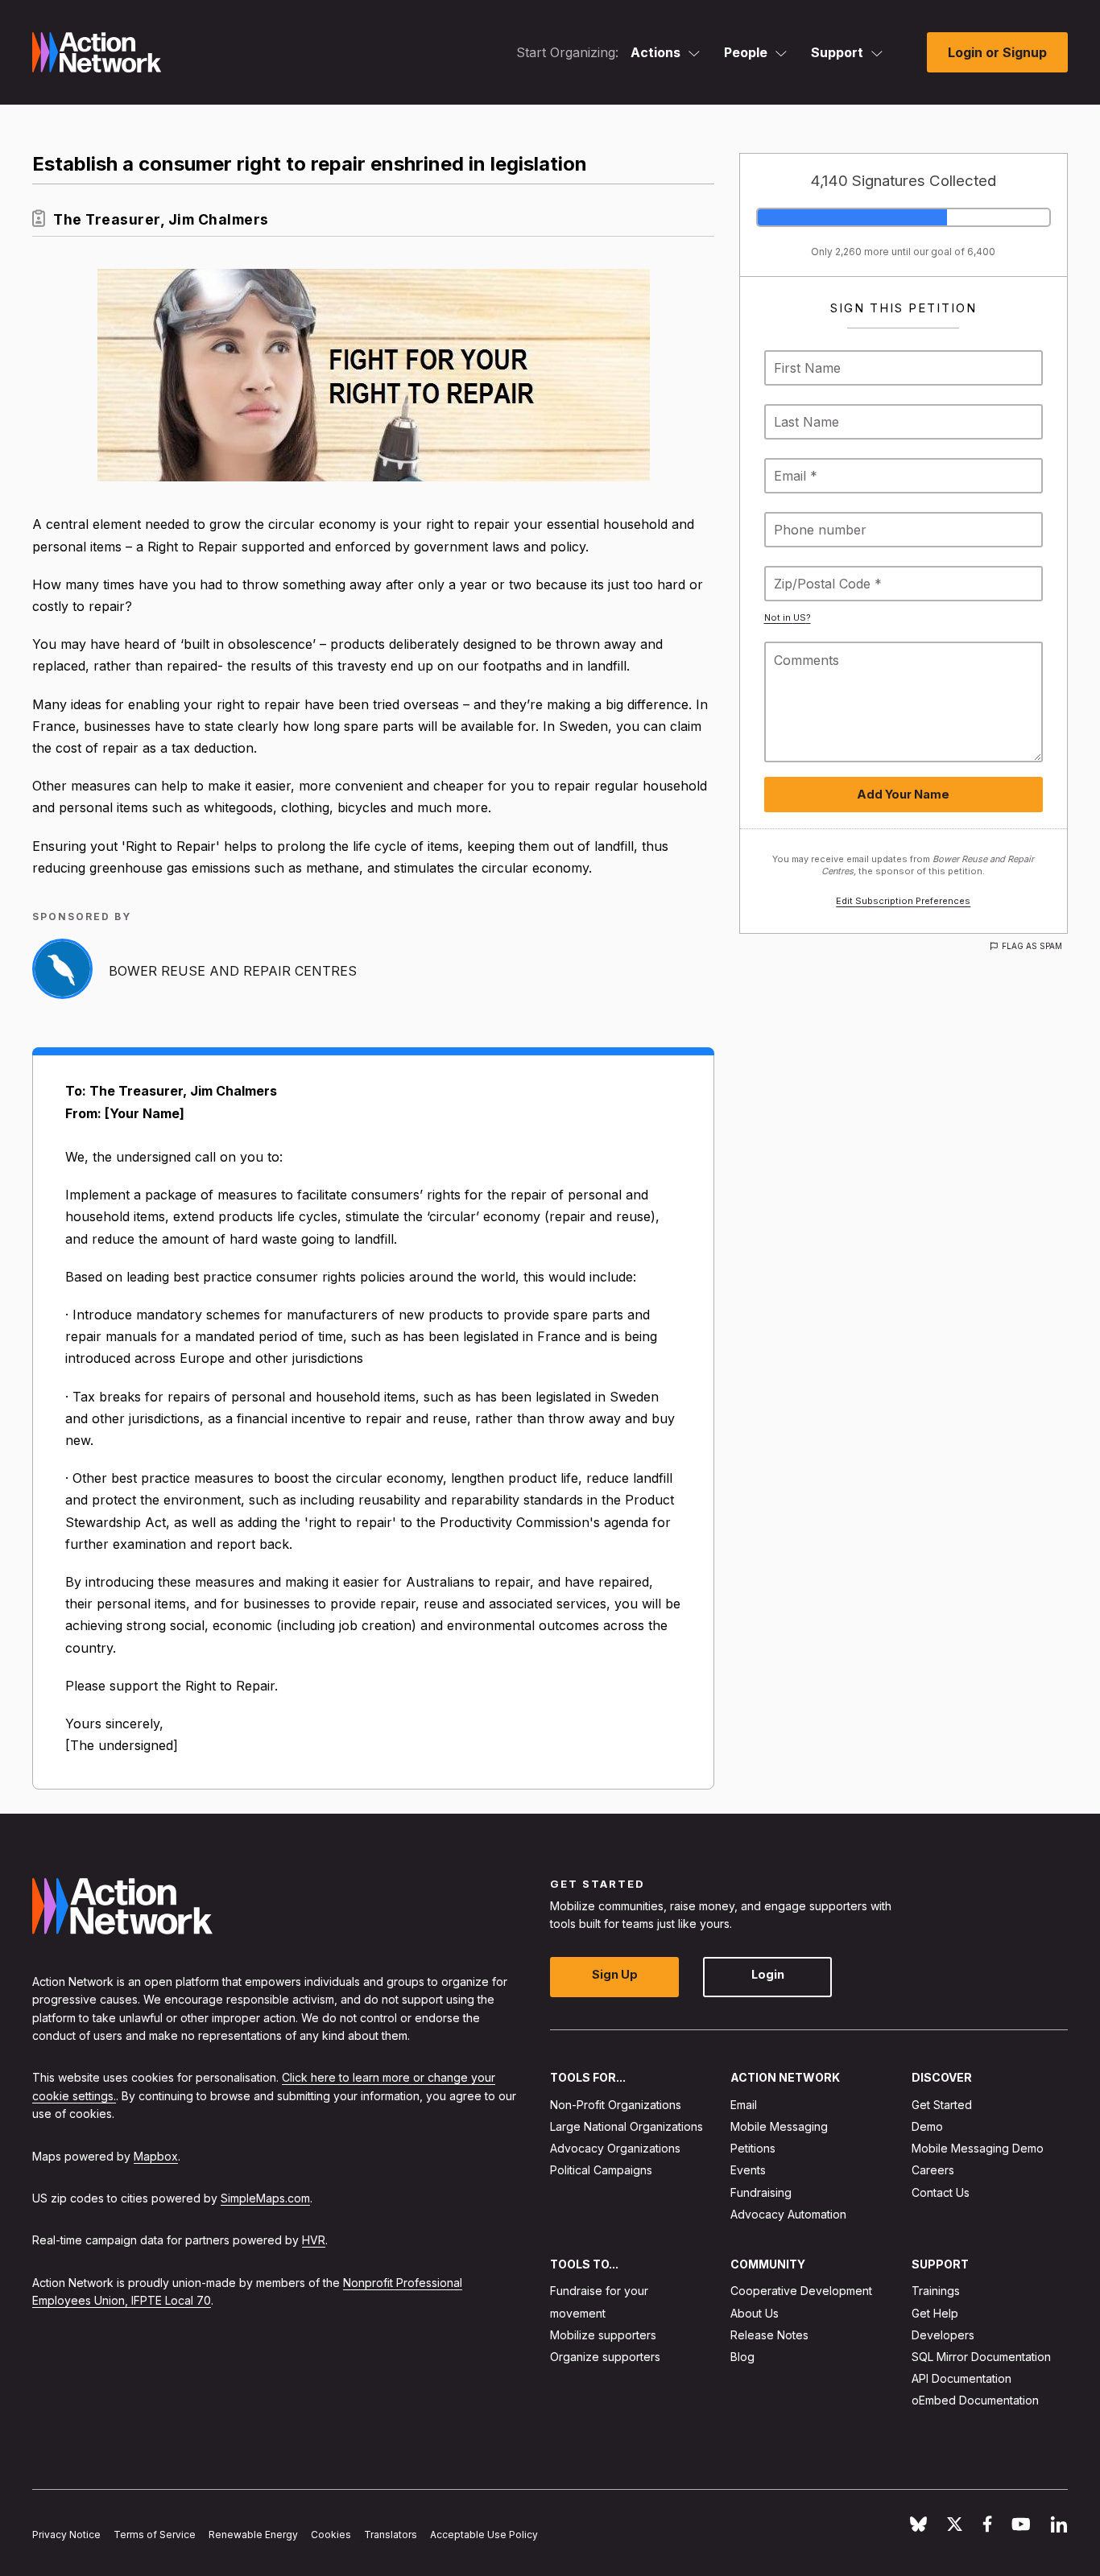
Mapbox (156, 2156)
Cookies (331, 2535)
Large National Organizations (627, 2126)
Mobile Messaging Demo (978, 2149)
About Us (755, 2313)
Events (748, 2171)
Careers (933, 2171)
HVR (314, 2241)
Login (768, 1975)
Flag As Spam (1032, 946)
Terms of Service (155, 2535)
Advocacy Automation (788, 2214)
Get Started (942, 2105)
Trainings (936, 2291)
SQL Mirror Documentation (981, 2357)
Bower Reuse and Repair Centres (233, 971)
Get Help (935, 2313)
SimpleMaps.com (265, 2198)
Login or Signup (997, 52)
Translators (391, 2535)
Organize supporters (605, 2357)
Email (744, 2105)
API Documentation (961, 2379)
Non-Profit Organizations (616, 2105)
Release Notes (769, 2335)
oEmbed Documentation (975, 2401)
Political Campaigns (601, 2171)
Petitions (753, 2149)
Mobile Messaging (779, 2126)
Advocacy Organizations (615, 2149)
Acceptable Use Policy (484, 2535)
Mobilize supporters (603, 2335)
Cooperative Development (801, 2291)
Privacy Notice (66, 2535)
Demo (927, 2126)
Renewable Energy (253, 2535)
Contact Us (941, 2192)
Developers (943, 2335)
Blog (742, 2357)
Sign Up (615, 1975)
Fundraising (761, 2192)
